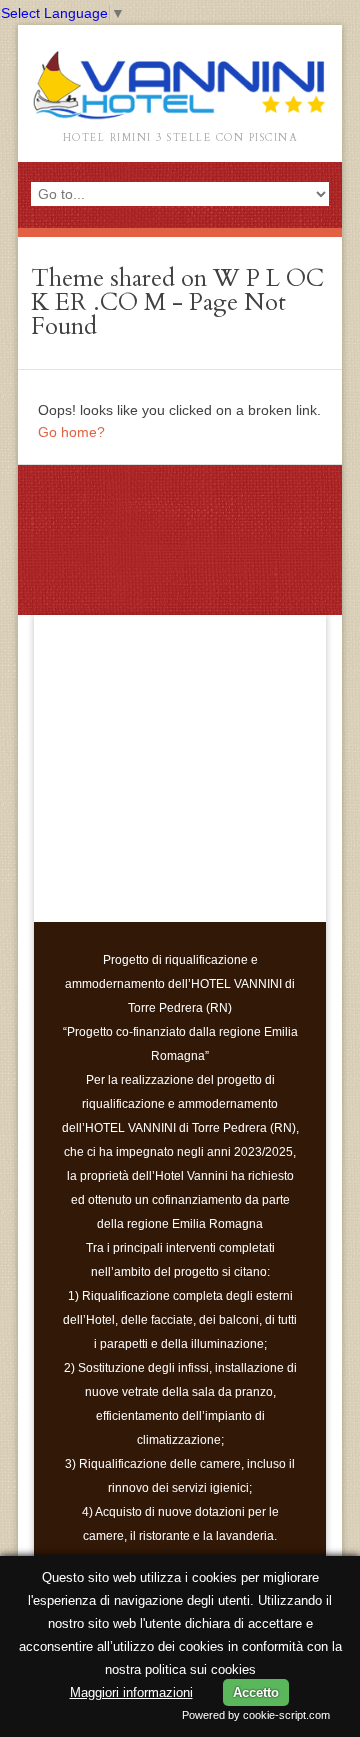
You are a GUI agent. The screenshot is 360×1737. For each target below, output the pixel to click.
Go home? (71, 432)
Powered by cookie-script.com (256, 1715)
